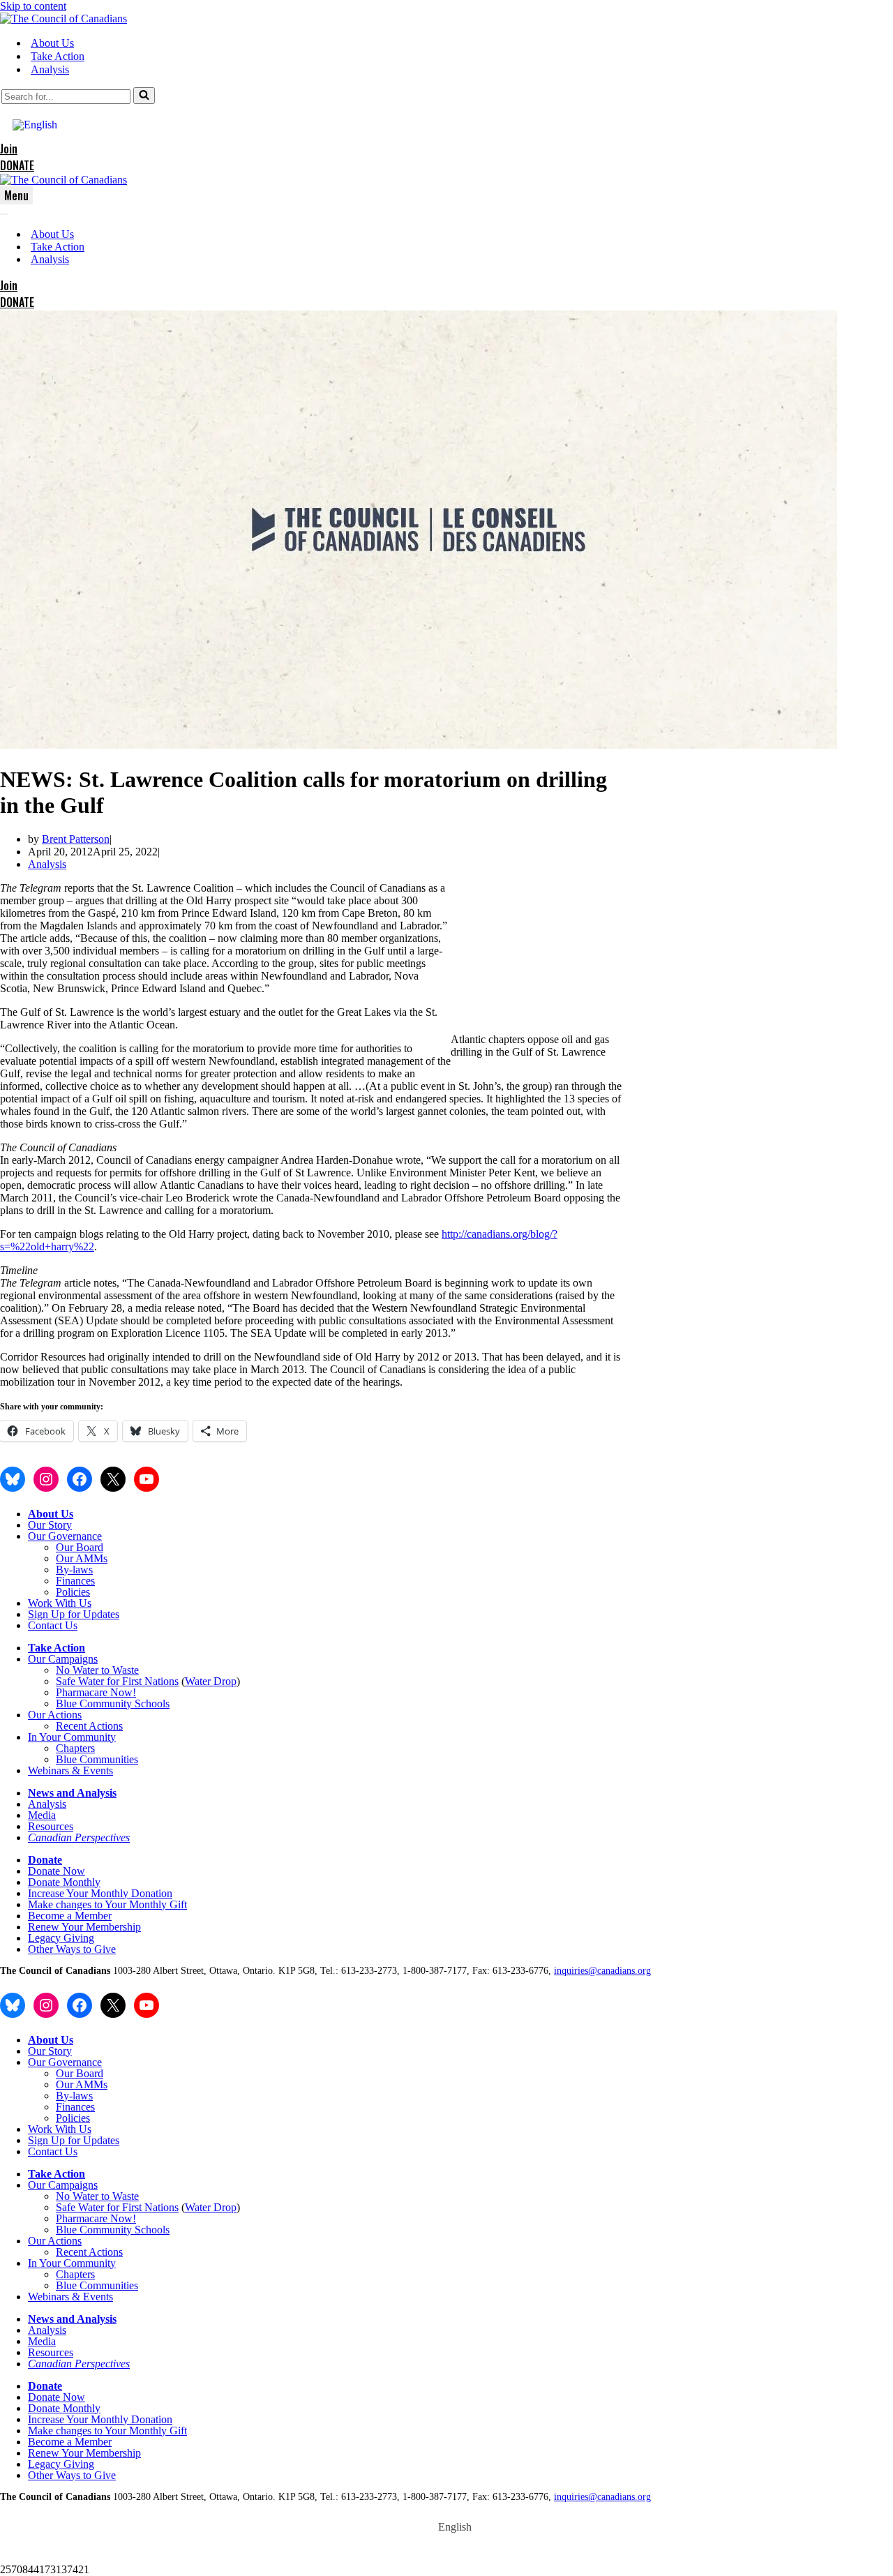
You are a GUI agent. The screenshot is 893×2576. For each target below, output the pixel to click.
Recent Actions (89, 1726)
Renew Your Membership (84, 1927)
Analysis (50, 69)
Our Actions (55, 1715)
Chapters (75, 1748)
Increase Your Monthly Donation (100, 1893)
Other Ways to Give (72, 1949)
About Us (52, 43)
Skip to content (33, 6)
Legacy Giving (61, 1938)
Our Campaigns (63, 1659)
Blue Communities (97, 1759)
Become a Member (70, 1916)
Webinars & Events (70, 1770)
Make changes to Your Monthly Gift (107, 1904)
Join (9, 149)
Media (42, 1815)
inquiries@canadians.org (602, 1971)
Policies (73, 1592)
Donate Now (57, 1871)
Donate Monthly (64, 1882)
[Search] (144, 96)
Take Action (58, 56)
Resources (51, 1826)
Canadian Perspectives (79, 1837)
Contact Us (53, 1625)
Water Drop (211, 1681)
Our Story (50, 1525)
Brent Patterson (76, 839)
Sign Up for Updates (74, 1614)
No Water (78, 1670)
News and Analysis (72, 1793)
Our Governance (65, 1536)
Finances (75, 1581)
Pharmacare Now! (96, 1692)
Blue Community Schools (113, 1703)
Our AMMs (82, 1558)
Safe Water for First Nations (117, 1681)
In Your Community (72, 1737)
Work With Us (60, 1603)
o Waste (121, 1670)
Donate (45, 1860)
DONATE (17, 165)
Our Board (80, 1547)
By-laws (74, 1570)
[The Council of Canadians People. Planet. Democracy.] (63, 18)
